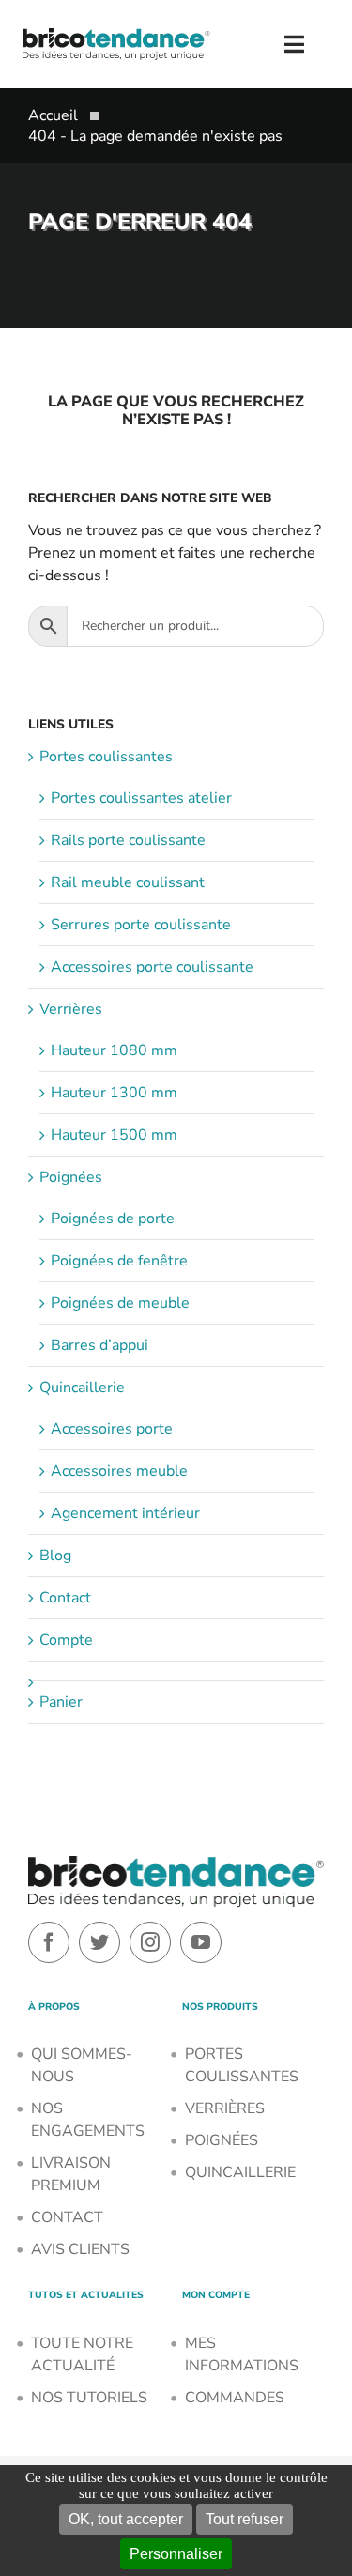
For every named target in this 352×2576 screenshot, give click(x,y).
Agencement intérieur (125, 1513)
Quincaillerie (82, 1388)
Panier (61, 1702)
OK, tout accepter (126, 2519)
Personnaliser (176, 2554)
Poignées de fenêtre (119, 1261)
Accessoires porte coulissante (152, 967)
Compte (66, 1640)
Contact (65, 1598)
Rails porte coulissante (128, 840)
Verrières (71, 1009)
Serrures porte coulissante (141, 925)
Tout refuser (245, 2519)
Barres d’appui (99, 1345)
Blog (55, 1556)
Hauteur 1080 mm (114, 1050)
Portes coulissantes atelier (141, 798)
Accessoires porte (112, 1429)
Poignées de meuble (120, 1303)
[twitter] (99, 1942)
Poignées (71, 1177)
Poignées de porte (113, 1219)
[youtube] (201, 1942)
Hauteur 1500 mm (114, 1135)
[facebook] (49, 1942)
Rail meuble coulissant (128, 882)
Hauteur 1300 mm (114, 1093)
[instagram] (150, 1942)
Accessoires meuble (119, 1471)
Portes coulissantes (106, 757)
